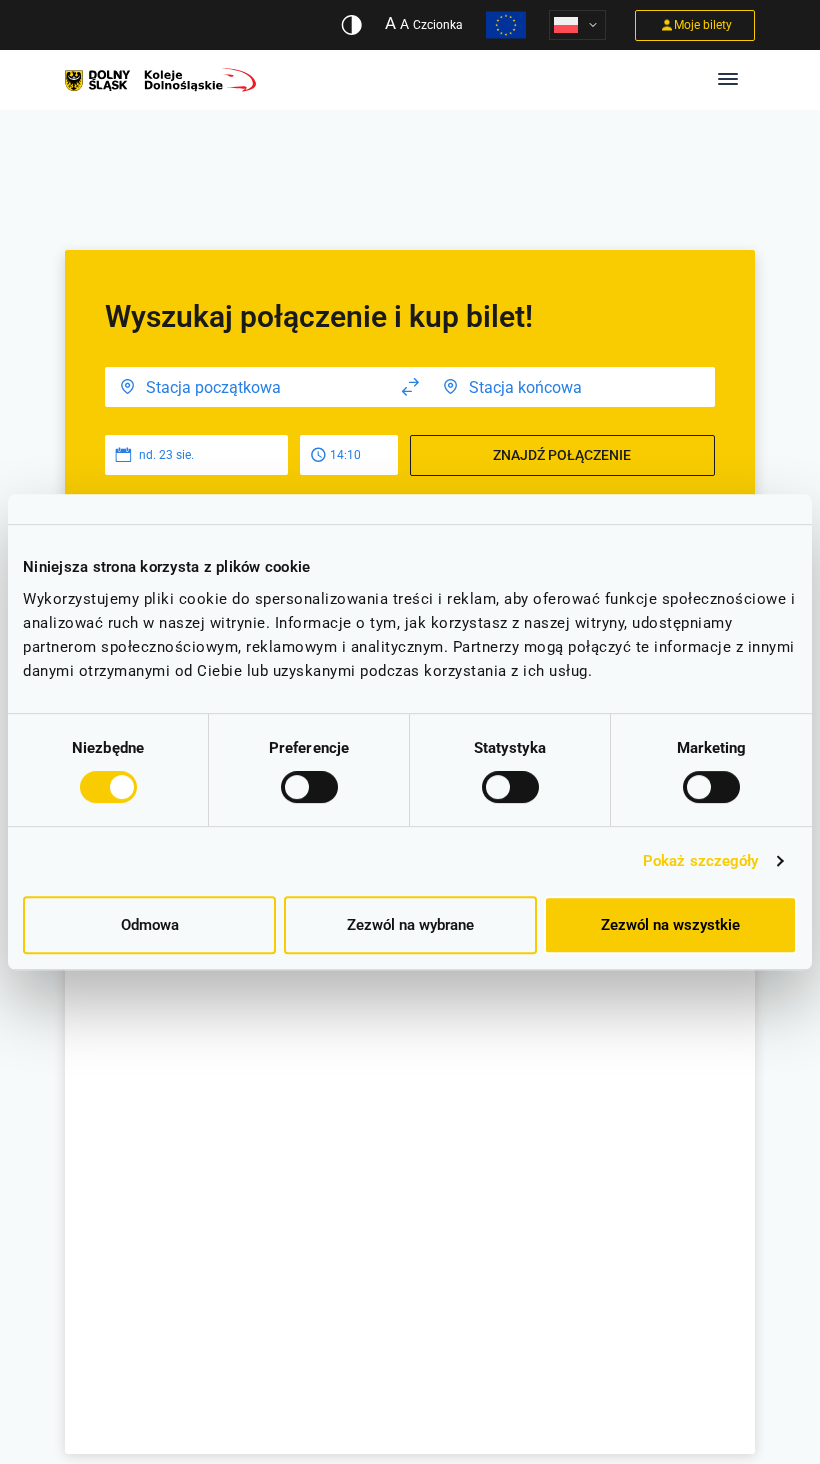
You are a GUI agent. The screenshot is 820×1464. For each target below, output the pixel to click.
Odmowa (150, 925)
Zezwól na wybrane (410, 925)
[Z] (248, 387)
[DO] (571, 387)
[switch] (309, 787)
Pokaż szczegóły (701, 861)
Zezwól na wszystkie (670, 925)
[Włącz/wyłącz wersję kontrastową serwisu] (351, 25)
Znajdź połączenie (562, 455)
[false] (410, 387)
